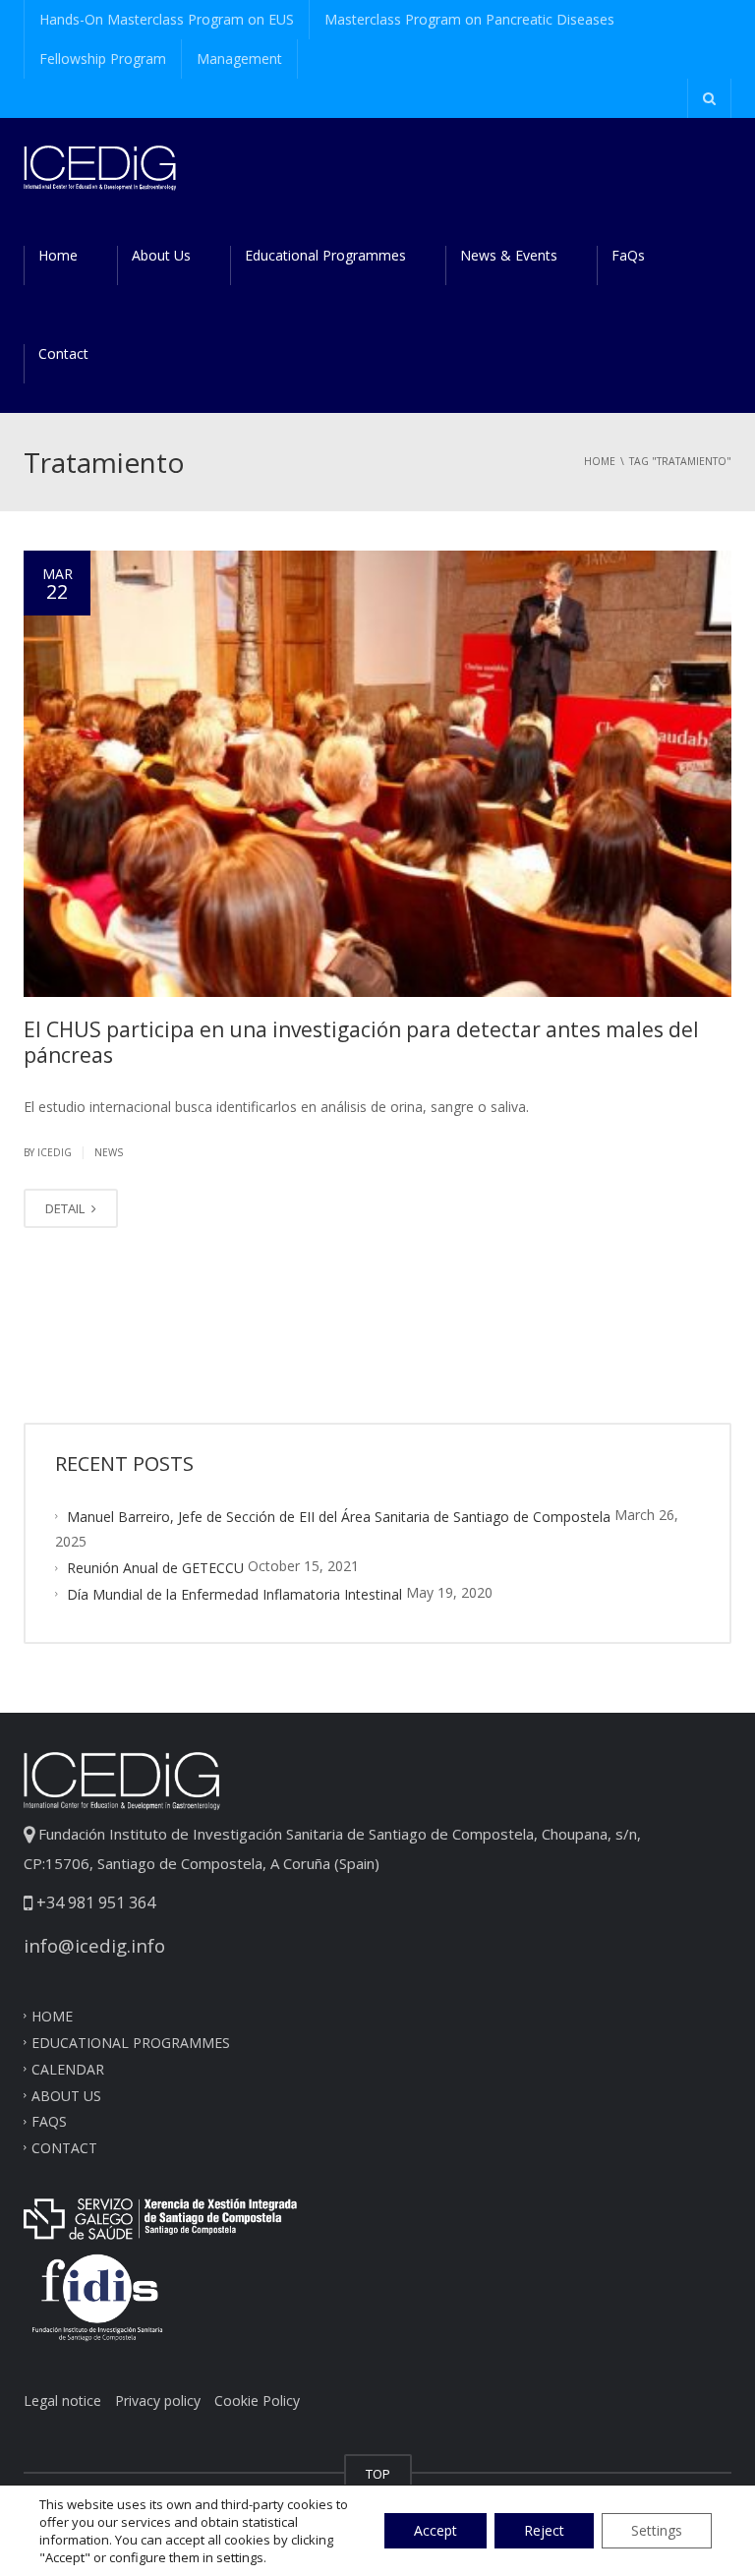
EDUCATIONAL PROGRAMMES (131, 2043)
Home (58, 255)
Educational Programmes (325, 255)
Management (239, 59)
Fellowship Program (103, 59)
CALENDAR (68, 2068)
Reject (544, 2530)
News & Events (509, 255)
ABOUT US (66, 2095)
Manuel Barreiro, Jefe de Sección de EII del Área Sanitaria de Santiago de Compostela (339, 1517)
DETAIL (66, 1208)
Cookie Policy (257, 2400)
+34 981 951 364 (94, 1903)
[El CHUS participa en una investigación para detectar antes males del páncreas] (377, 774)
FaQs (628, 255)
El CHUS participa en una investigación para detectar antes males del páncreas (361, 1042)
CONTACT (64, 2148)
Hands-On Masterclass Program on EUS (167, 19)
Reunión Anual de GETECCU (155, 1568)
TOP (378, 2474)
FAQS (49, 2121)
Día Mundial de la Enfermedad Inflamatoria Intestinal (234, 1594)
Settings (657, 2530)
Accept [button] (436, 2530)
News (109, 1152)
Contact (63, 353)
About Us (161, 255)
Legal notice (62, 2400)
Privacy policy (158, 2400)
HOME (52, 2016)
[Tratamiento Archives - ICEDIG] (100, 167)
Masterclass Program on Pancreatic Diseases (469, 19)
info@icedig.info (94, 1945)
